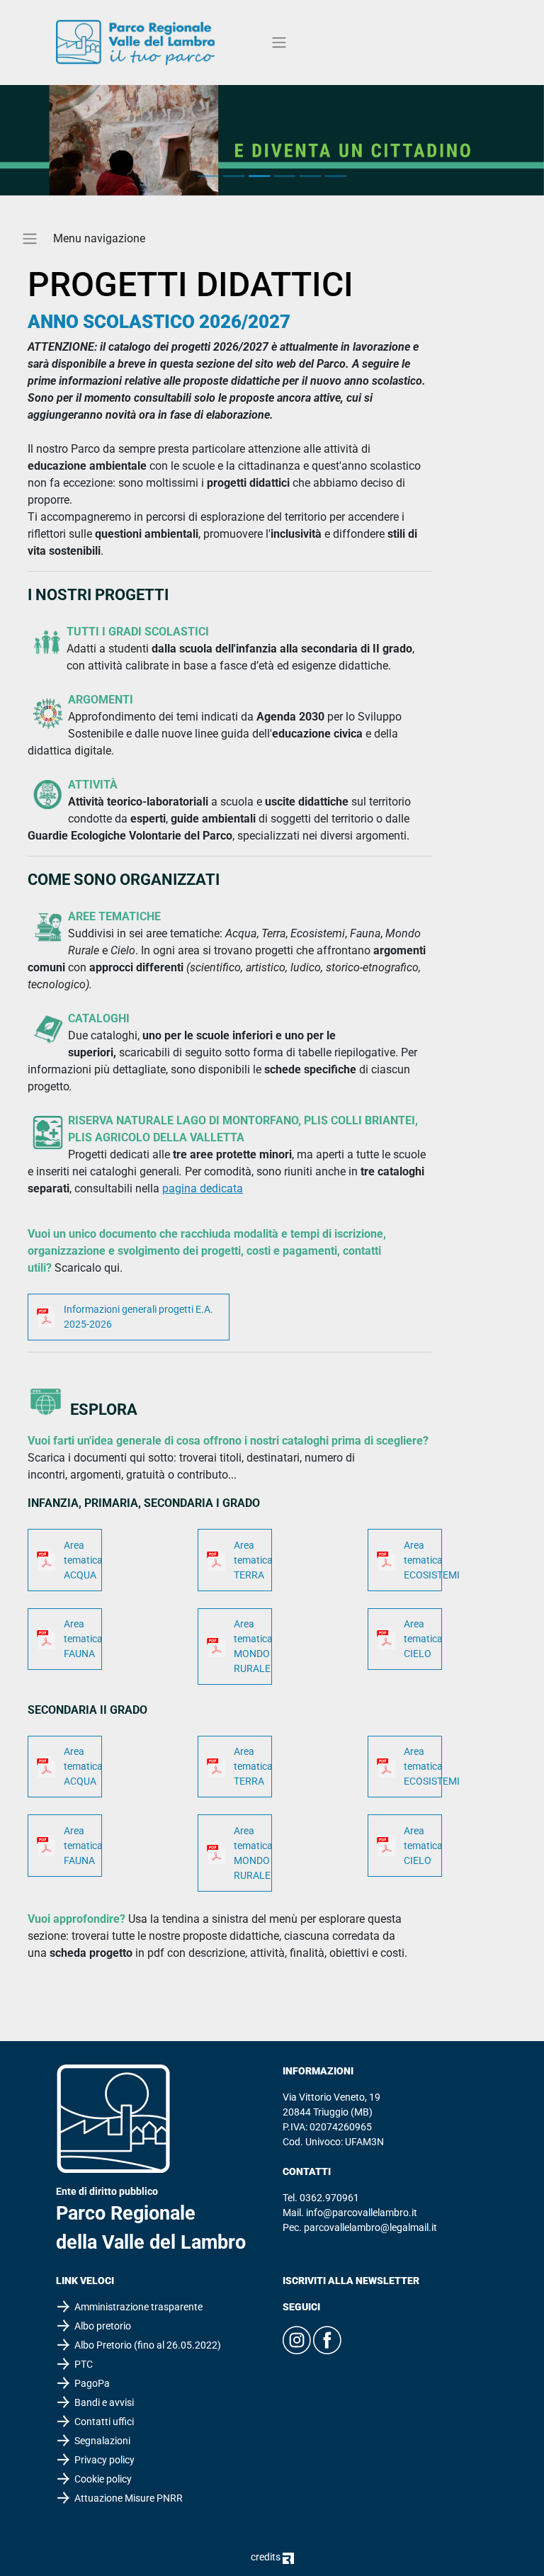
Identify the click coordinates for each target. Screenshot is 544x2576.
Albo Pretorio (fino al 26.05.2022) (148, 2345)
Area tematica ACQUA (83, 1560)
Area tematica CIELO (423, 1639)
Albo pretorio (103, 2326)
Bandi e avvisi (104, 2402)
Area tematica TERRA (253, 1560)
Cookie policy (103, 2479)
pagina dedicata (203, 1188)
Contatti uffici (104, 2422)
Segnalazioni (102, 2441)
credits (267, 2557)
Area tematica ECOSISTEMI (423, 1560)
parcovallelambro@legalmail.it (370, 2227)
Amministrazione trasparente (138, 2307)
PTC (84, 2364)
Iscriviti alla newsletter (351, 2281)
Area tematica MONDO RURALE (253, 1646)
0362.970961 (329, 2198)
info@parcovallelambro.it (362, 2213)
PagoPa (92, 2383)
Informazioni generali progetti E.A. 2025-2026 (138, 1317)
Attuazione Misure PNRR (129, 2498)
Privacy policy (104, 2460)
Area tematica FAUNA (83, 1639)
